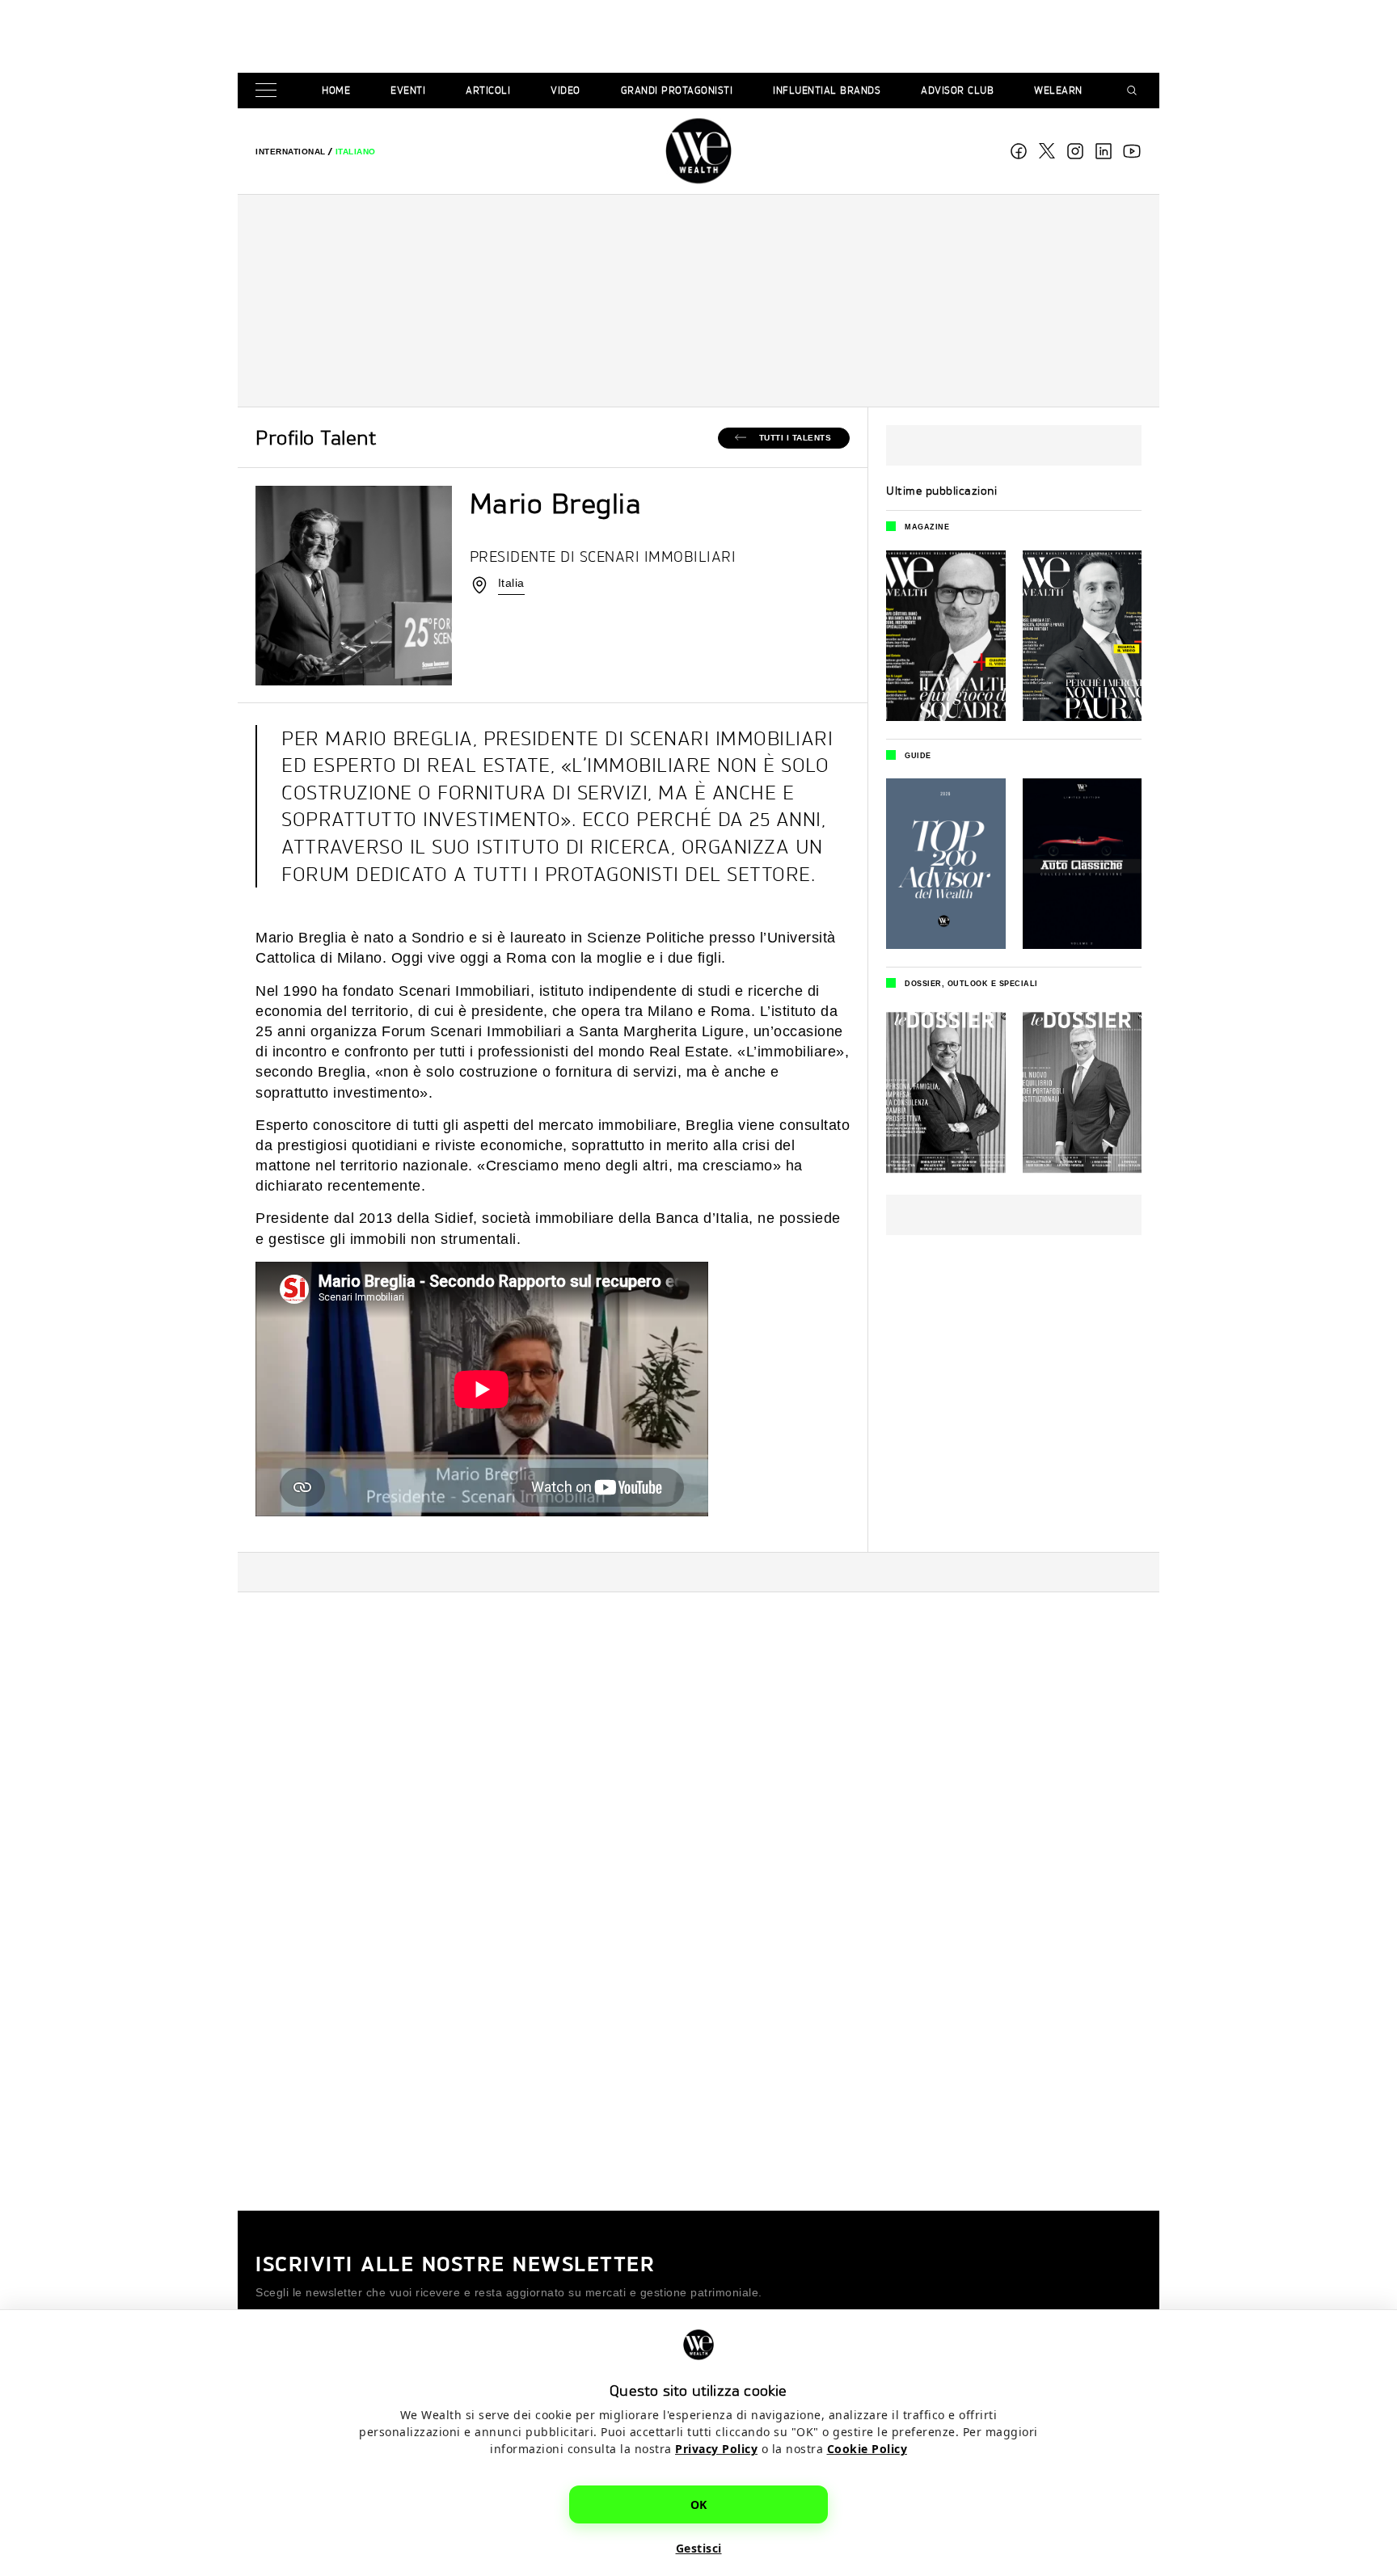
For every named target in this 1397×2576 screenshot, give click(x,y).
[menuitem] (291, 152)
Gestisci (699, 2548)
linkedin (1104, 151)
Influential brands (827, 90)
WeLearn (1058, 90)
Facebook (1019, 151)
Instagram (1075, 151)
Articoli (488, 90)
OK (699, 2504)
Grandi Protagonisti (677, 90)
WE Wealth (698, 151)
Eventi (408, 90)
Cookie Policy (867, 2449)
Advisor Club (957, 90)
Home (336, 90)
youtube (1132, 151)
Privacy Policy (716, 2449)
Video (566, 90)
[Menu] (269, 91)
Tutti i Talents (796, 438)
